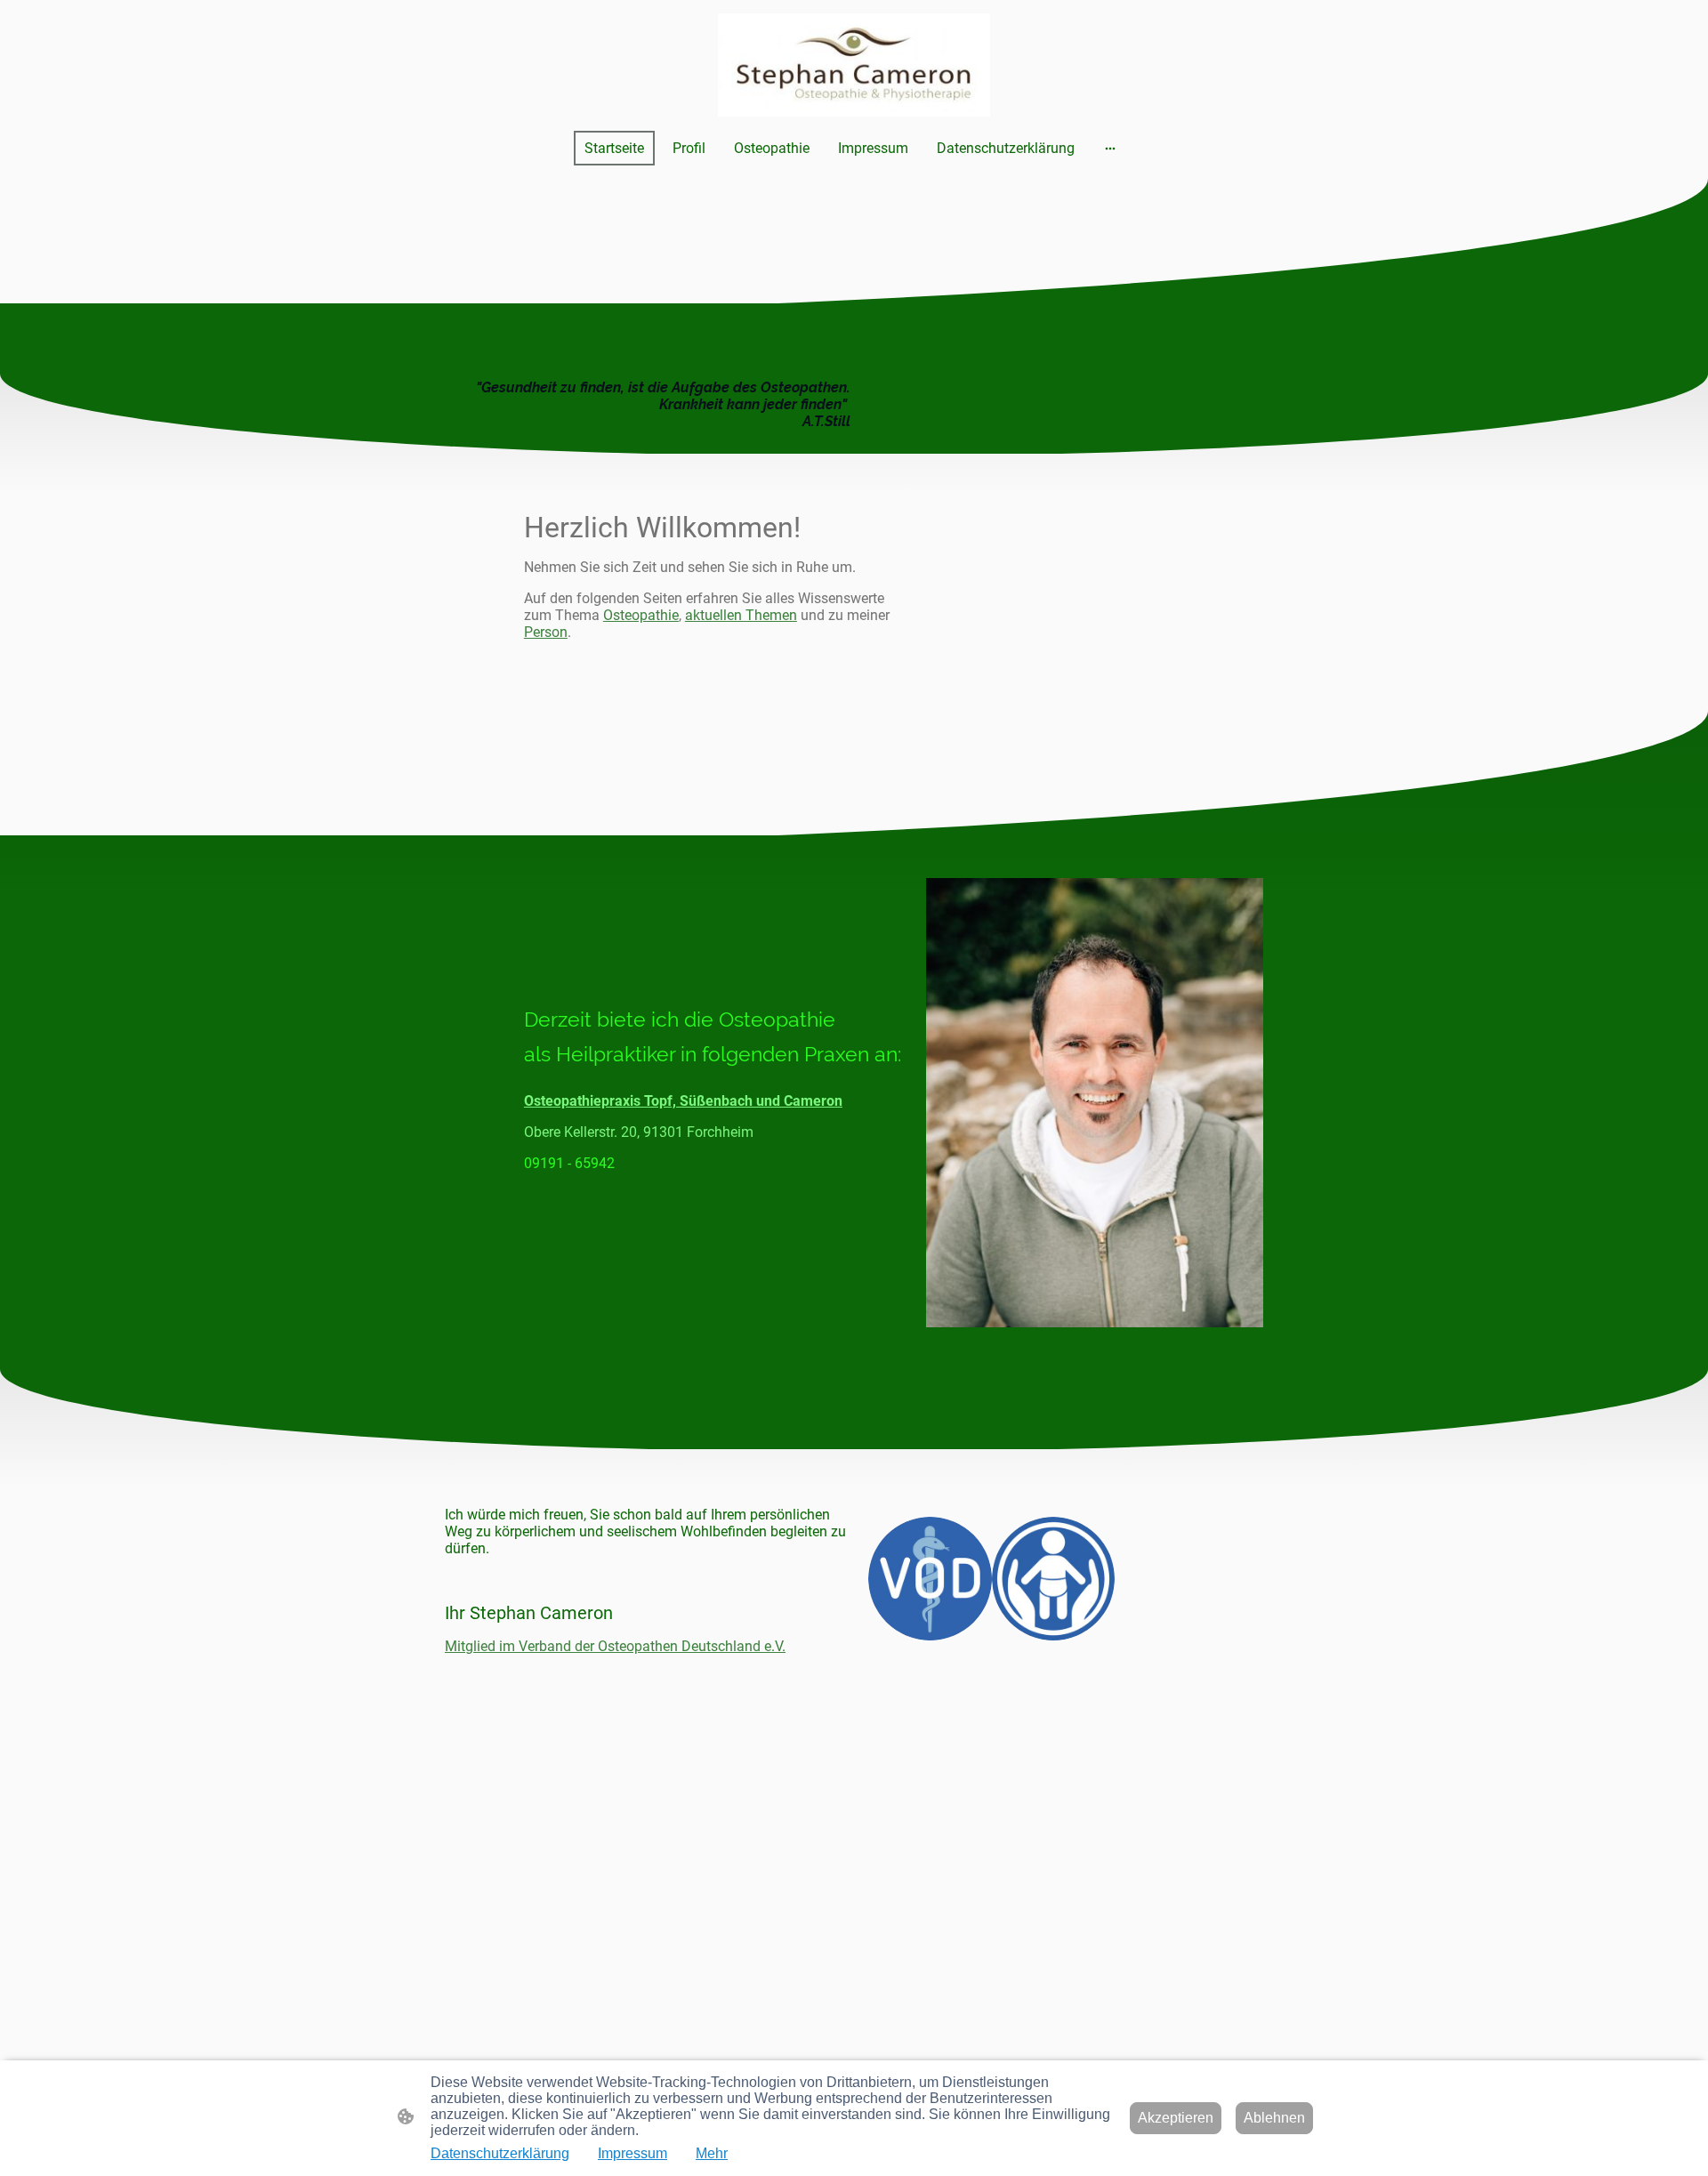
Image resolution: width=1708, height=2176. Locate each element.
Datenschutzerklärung (500, 2153)
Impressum (632, 2153)
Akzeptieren (1176, 2118)
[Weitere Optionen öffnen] (1110, 148)
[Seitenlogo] (854, 65)
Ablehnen (1274, 2118)
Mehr (712, 2153)
